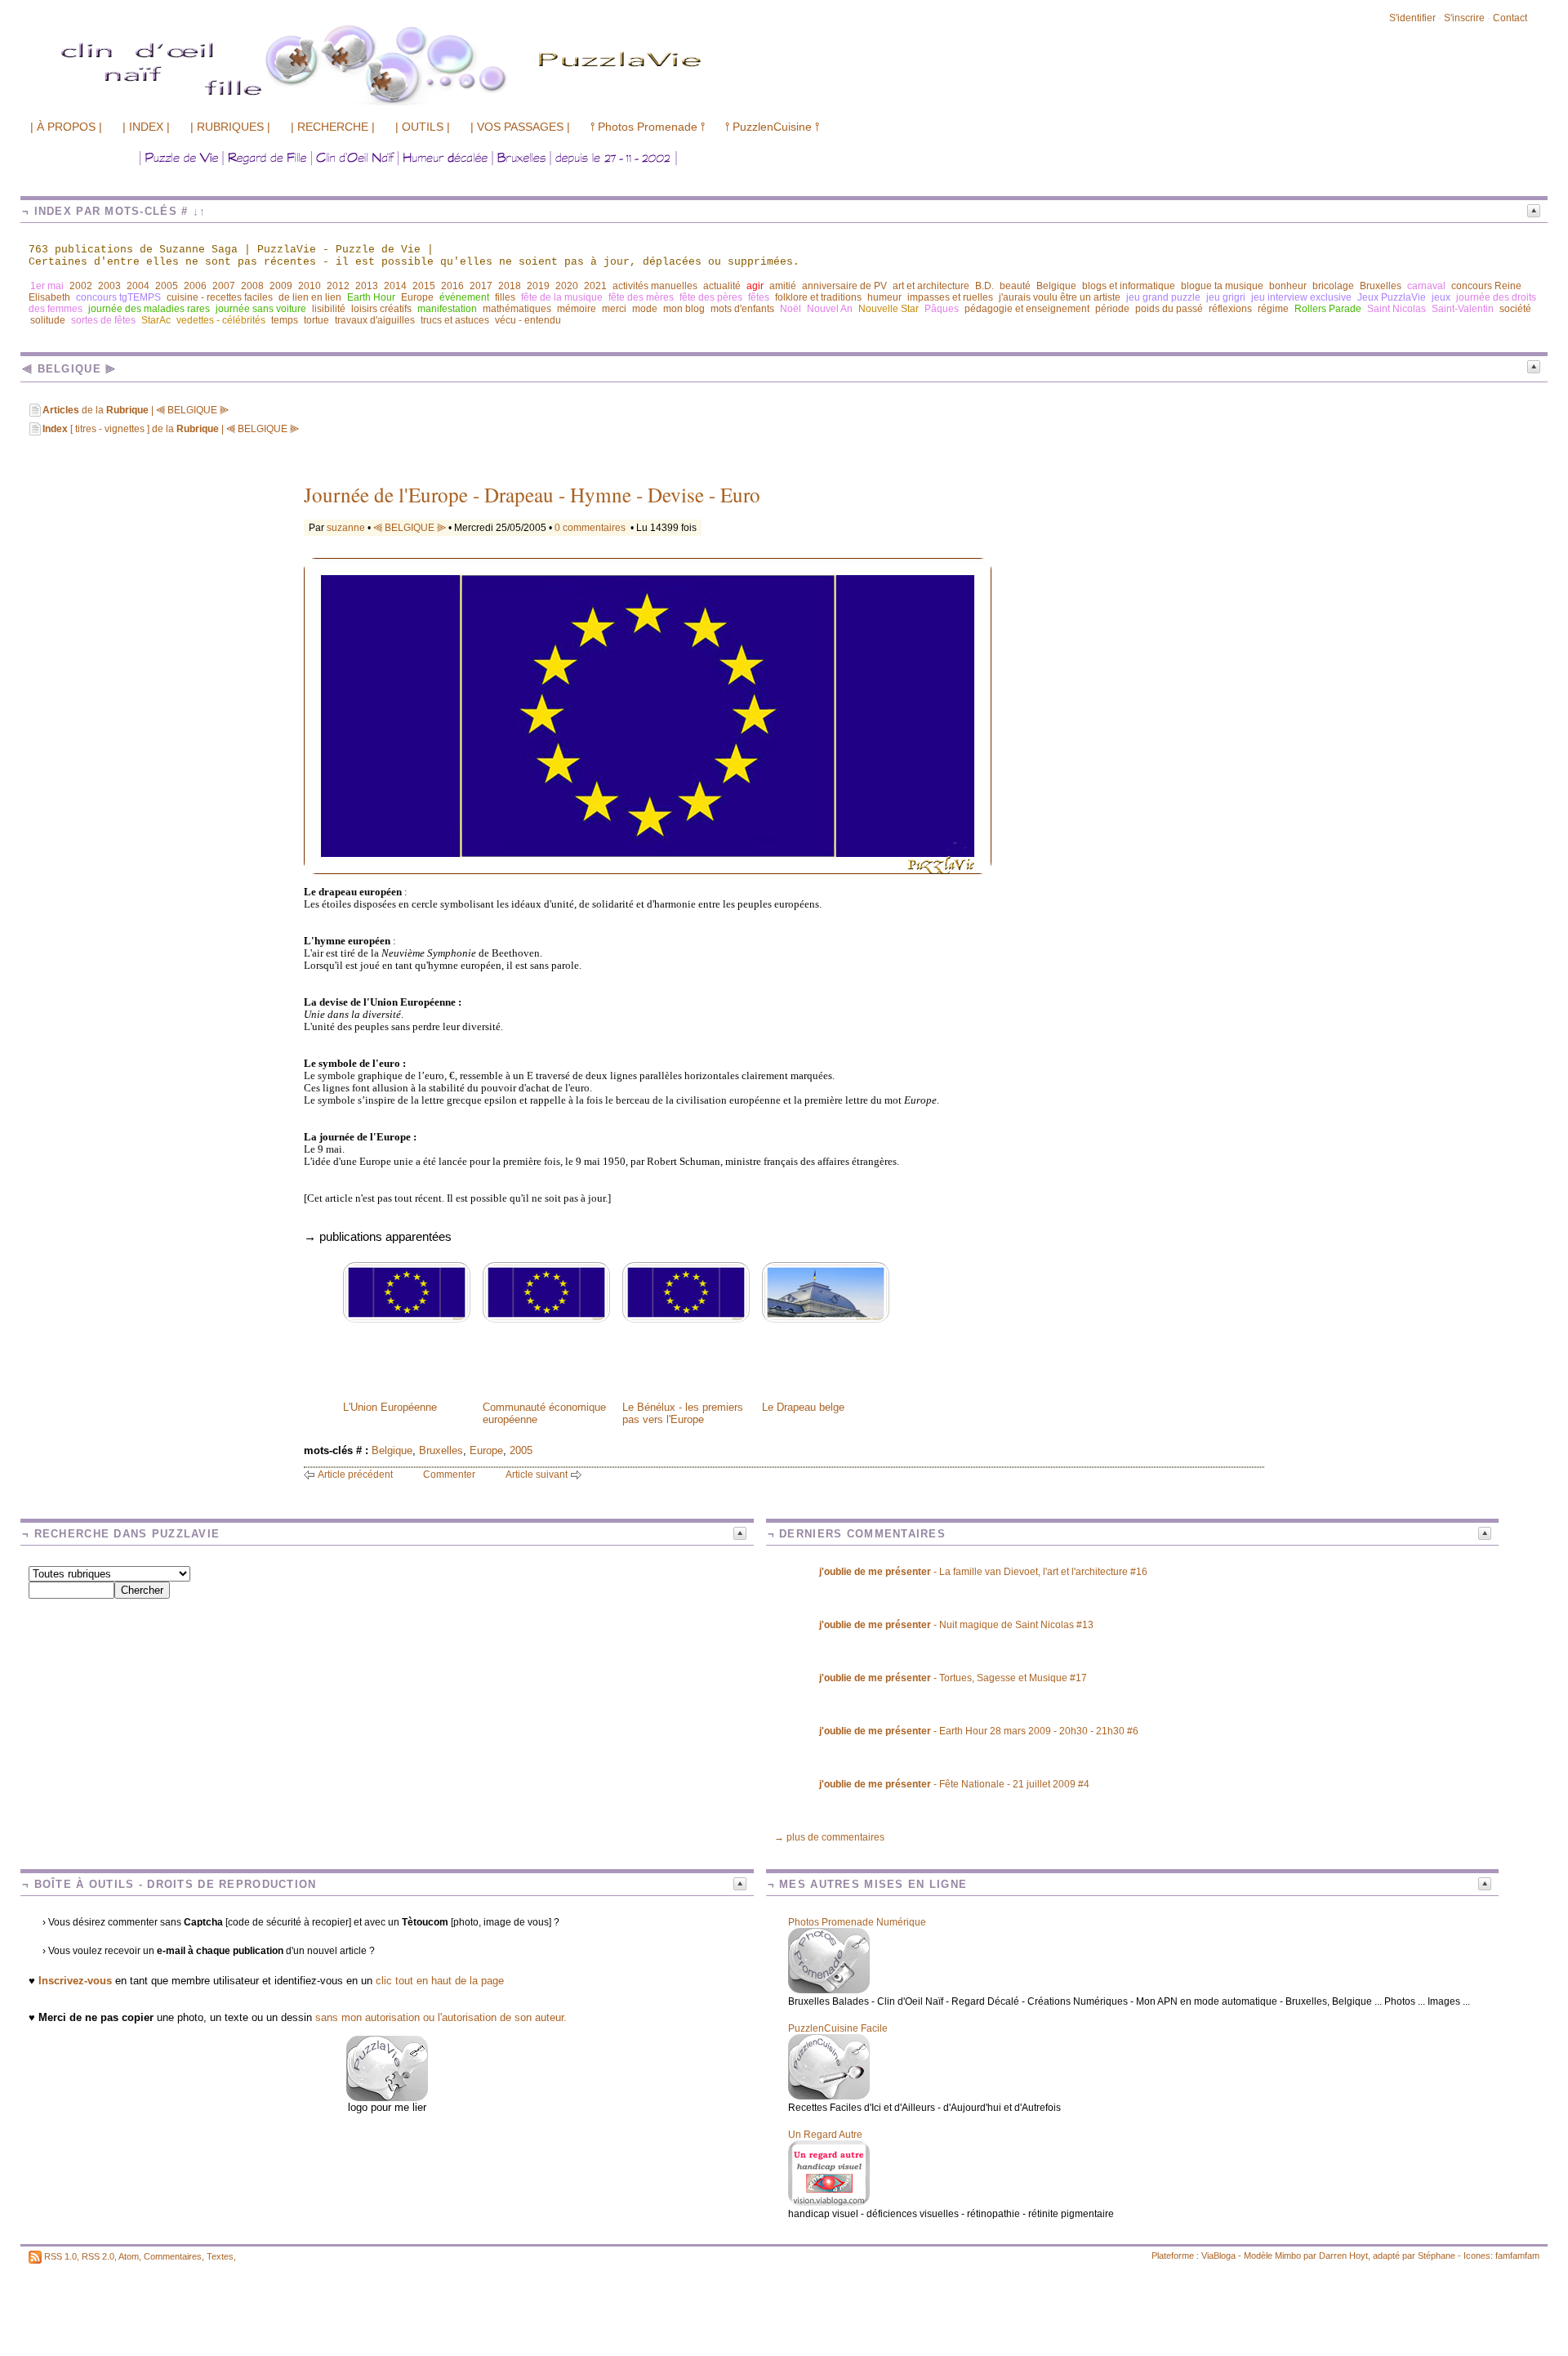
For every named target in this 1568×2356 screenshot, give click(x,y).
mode (645, 309)
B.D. (984, 286)
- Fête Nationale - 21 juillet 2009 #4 (954, 1784)
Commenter (449, 1475)
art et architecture (931, 286)
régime (1273, 309)
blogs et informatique (1129, 286)
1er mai (47, 286)
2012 (338, 286)
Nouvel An (830, 309)
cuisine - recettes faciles (220, 297)
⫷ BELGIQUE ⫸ (410, 528)
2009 (281, 286)
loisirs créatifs (381, 309)
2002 (81, 286)
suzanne (346, 528)
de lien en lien (310, 297)
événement (464, 297)
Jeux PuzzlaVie (1392, 297)
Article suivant (537, 1475)
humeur (884, 297)
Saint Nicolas (1396, 309)
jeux (1441, 297)
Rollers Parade (1328, 309)
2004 (138, 286)
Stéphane (1437, 2256)
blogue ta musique (1222, 286)
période (1112, 309)
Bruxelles (1381, 286)
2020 (567, 286)
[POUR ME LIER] (387, 2097)
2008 (252, 286)
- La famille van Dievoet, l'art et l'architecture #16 (983, 1572)
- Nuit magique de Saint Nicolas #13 (956, 1625)
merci (614, 309)
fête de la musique (562, 297)
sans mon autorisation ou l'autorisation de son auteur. (441, 2017)
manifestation (447, 309)
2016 (452, 286)
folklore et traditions (818, 297)
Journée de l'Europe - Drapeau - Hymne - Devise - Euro (532, 495)
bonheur (1288, 286)
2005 (167, 286)
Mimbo (1288, 2256)
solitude (48, 320)
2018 (510, 286)
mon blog (684, 309)
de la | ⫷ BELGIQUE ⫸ (136, 410)
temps (285, 320)
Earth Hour (371, 297)
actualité (722, 286)
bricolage (1333, 286)
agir (755, 286)
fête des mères (641, 297)
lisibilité (329, 309)
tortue (316, 320)
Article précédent (355, 1475)
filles (505, 297)
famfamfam (1517, 2256)
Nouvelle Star (889, 309)
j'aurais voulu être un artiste (1060, 297)
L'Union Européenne (390, 1407)
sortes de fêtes (103, 320)
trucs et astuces (455, 320)
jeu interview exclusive (1301, 297)
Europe (417, 297)
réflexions (1230, 309)
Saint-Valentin (1463, 309)
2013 (367, 286)
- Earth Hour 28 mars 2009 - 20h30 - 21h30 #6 (979, 1731)
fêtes (759, 297)
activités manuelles (655, 286)
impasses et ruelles (950, 297)
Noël (791, 309)
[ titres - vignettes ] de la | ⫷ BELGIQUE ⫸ (171, 429)
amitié (783, 286)
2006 (195, 286)
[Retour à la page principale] (470, 104)
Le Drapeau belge (803, 1407)
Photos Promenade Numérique (857, 1922)
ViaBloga (1218, 2256)
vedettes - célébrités (221, 320)
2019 (538, 286)
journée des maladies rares (149, 309)
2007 (224, 286)
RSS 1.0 (60, 2256)
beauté (1015, 286)
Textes (220, 2256)
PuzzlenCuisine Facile (838, 2028)
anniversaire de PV (844, 286)
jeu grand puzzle (1163, 297)
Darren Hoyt (1343, 2256)
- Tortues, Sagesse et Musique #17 (953, 1678)
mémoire (577, 309)
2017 (481, 286)
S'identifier (1412, 18)
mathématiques (517, 309)
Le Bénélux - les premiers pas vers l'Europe (683, 1413)
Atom (129, 2256)
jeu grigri (1226, 297)
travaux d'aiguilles (375, 320)
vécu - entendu (528, 320)
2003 (109, 286)
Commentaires (173, 2256)
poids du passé (1169, 309)
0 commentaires (591, 528)
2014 (395, 286)
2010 (310, 286)
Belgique (1056, 286)
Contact (1510, 18)
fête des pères (711, 297)
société (1515, 309)
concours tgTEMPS (118, 297)
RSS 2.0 (98, 2256)
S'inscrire (1464, 18)
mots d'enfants (742, 309)
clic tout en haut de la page (440, 1981)
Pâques (942, 309)
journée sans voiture (261, 309)
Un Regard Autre (825, 2135)
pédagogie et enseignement (1027, 309)
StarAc (156, 320)
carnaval (1426, 286)
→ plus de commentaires (829, 1837)
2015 (424, 286)
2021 (595, 286)
